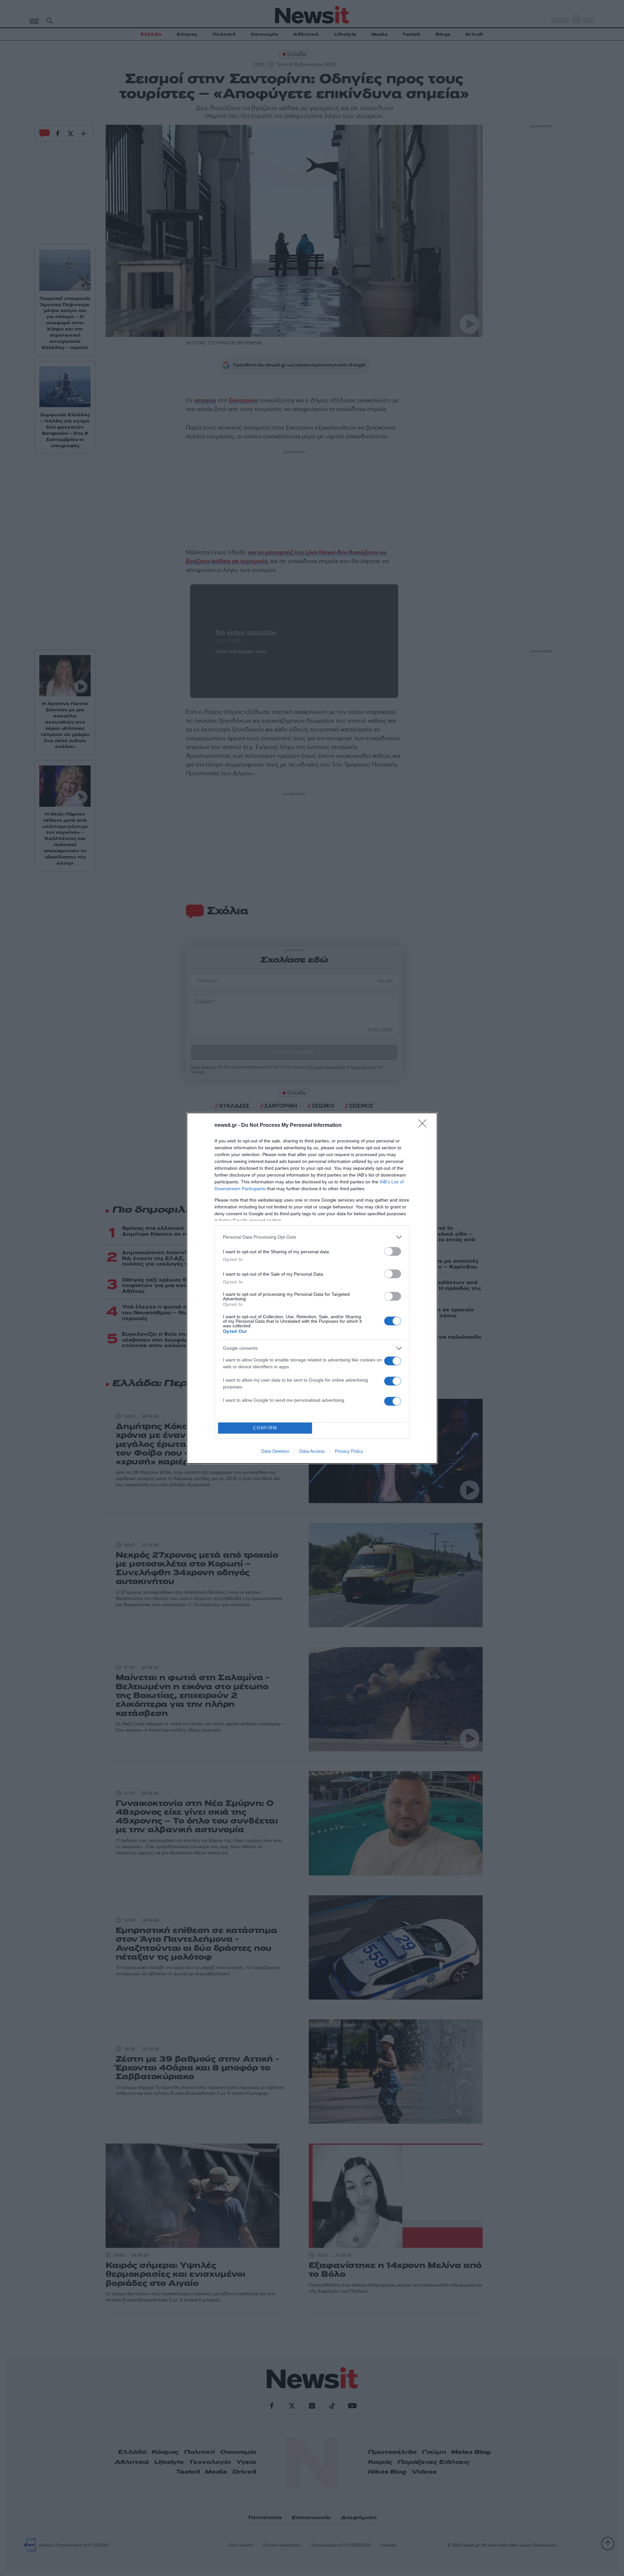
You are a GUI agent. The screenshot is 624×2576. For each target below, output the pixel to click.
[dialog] (312, 1288)
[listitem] (312, 1237)
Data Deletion (275, 1451)
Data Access (312, 1451)
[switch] (393, 1251)
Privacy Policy (349, 1451)
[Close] (424, 1126)
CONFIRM (265, 1428)
